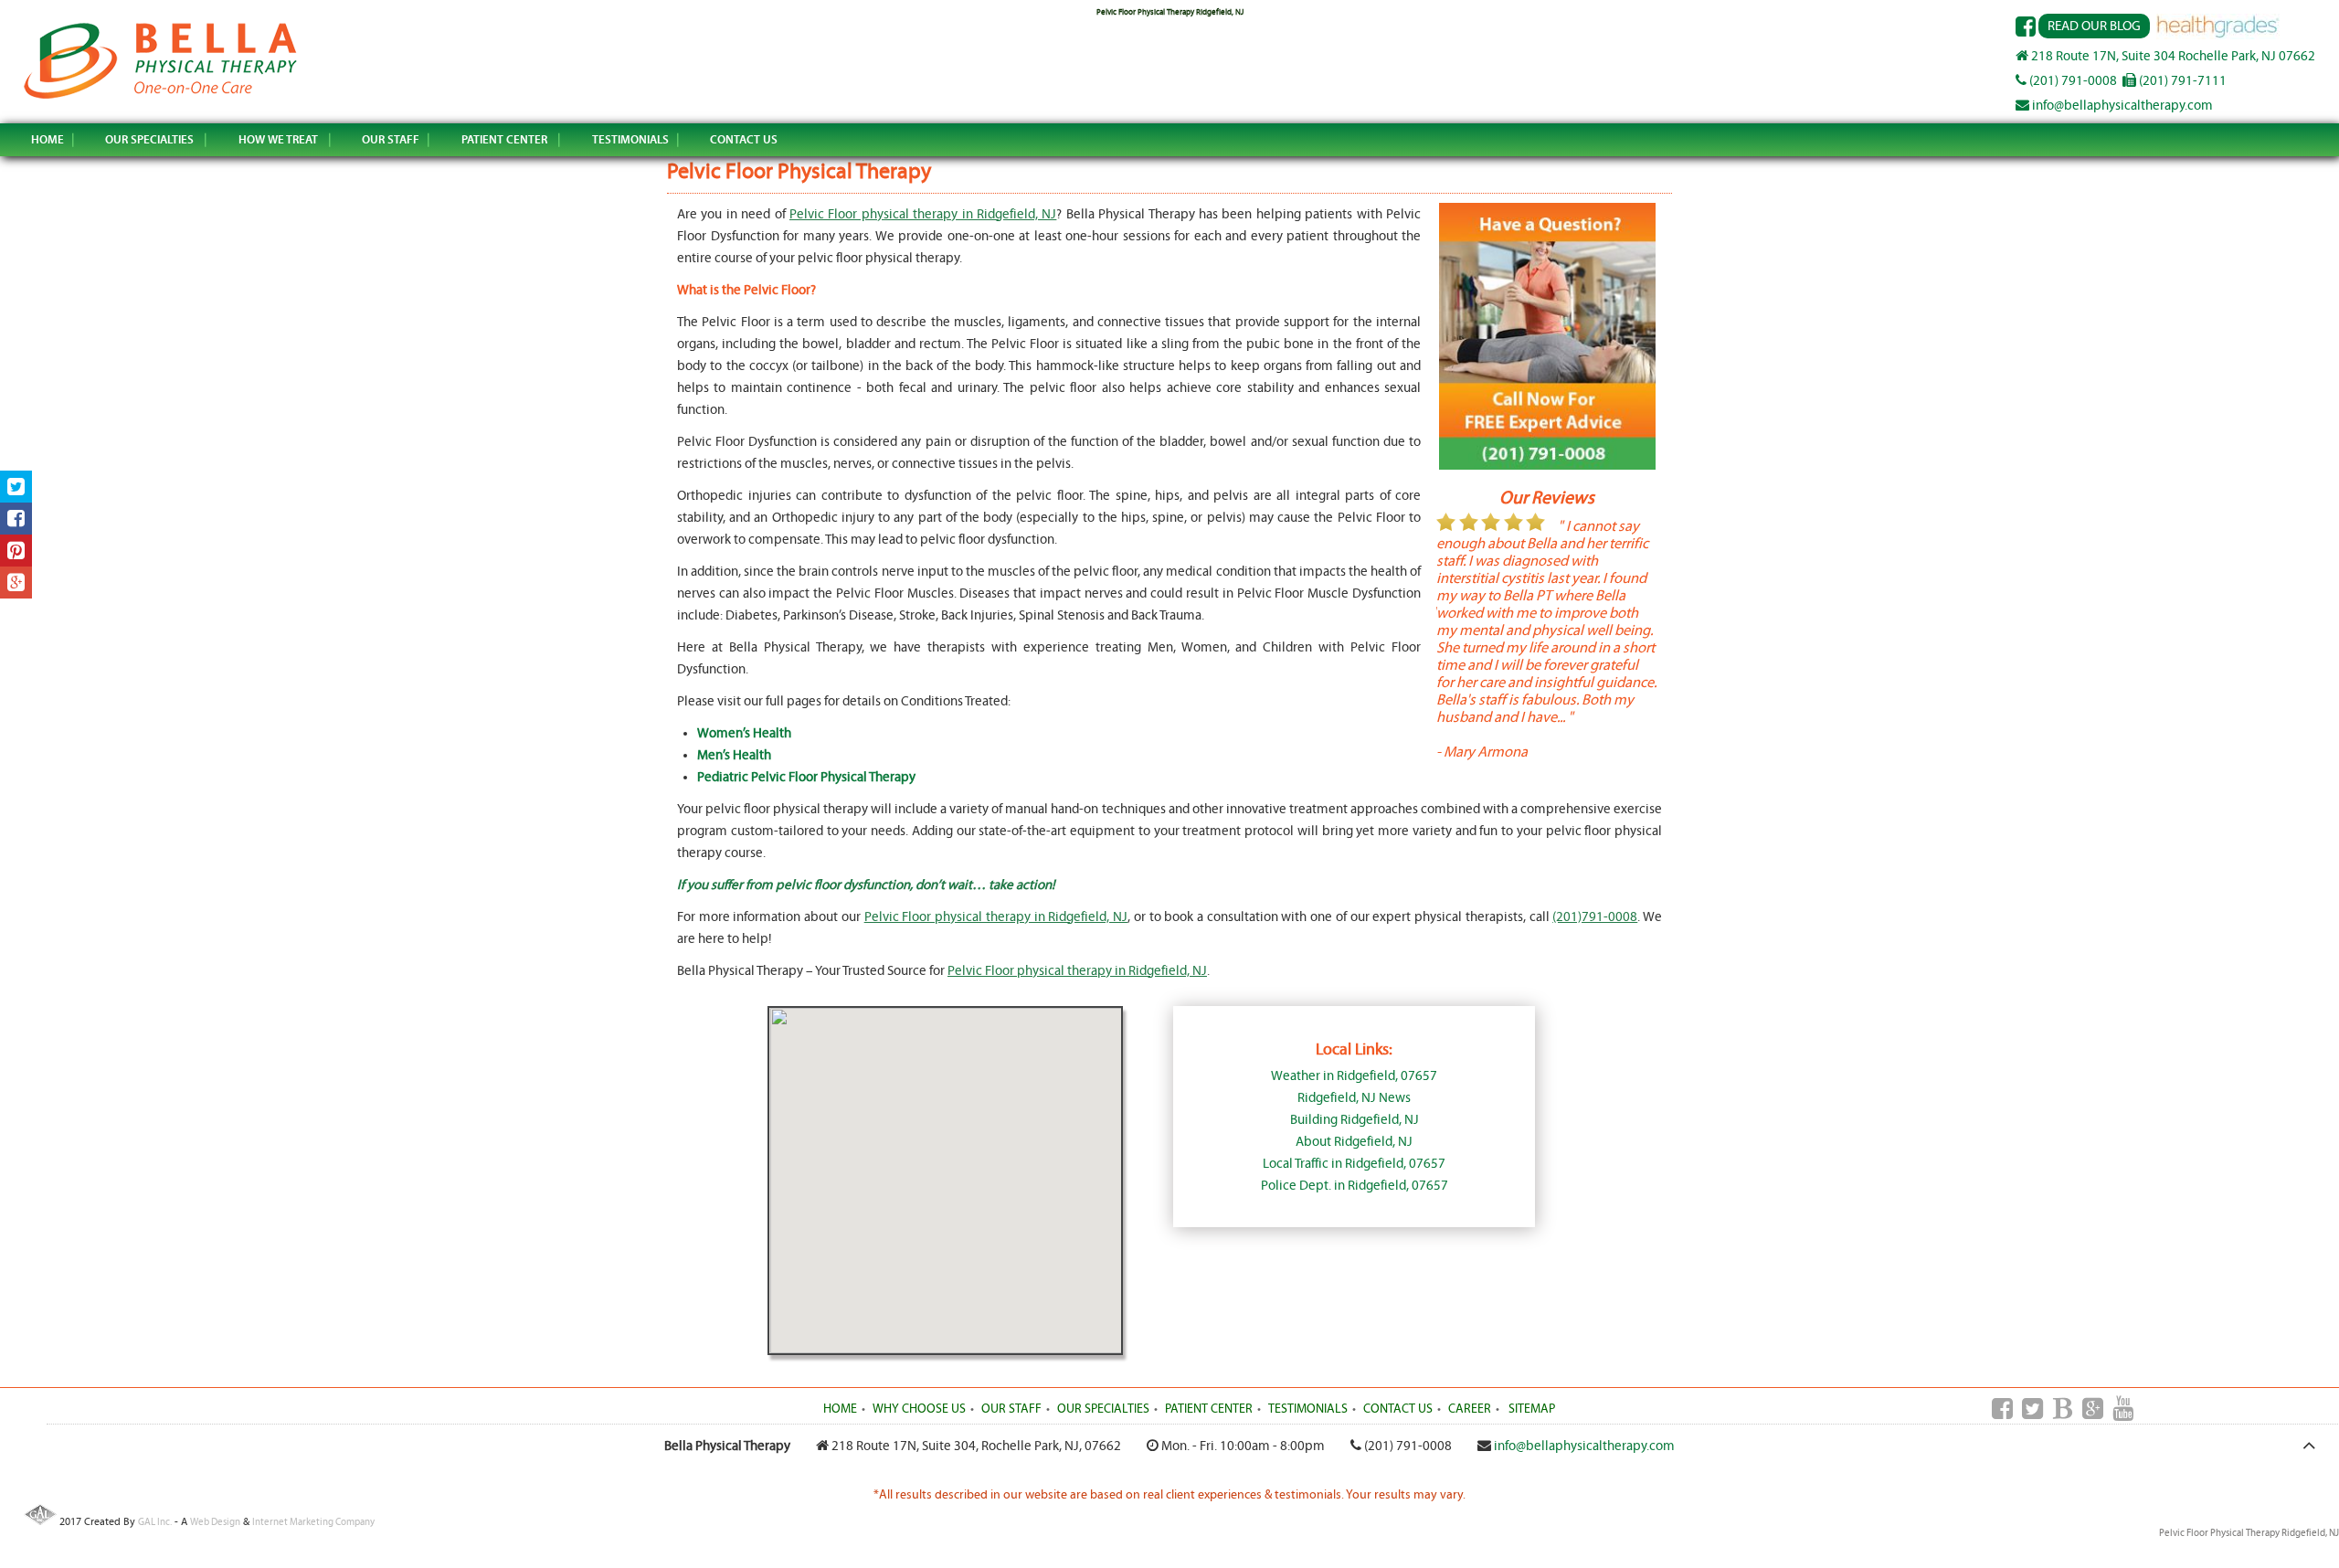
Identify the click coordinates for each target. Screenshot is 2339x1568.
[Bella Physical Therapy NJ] (161, 98)
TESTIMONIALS (630, 139)
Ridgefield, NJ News (1354, 1098)
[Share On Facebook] (16, 519)
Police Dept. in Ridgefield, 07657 (1355, 1186)
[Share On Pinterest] (16, 551)
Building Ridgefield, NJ (1355, 1120)
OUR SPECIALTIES (149, 139)
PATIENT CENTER (504, 139)
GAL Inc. (155, 1522)
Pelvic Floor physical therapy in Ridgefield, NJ (923, 214)
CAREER (1470, 1409)
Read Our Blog (2094, 26)
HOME (48, 139)
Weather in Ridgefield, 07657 (1354, 1076)
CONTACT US (744, 139)
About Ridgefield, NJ (1354, 1142)
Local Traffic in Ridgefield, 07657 (1354, 1164)
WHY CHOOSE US (919, 1409)
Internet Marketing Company (313, 1522)
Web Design (215, 1522)
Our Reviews (1547, 498)
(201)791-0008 (1595, 917)
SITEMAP (1532, 1409)
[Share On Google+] (16, 583)
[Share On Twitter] (16, 487)
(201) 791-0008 (2072, 81)
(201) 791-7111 (2181, 81)
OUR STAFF (391, 139)
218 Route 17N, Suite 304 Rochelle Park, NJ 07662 (2172, 56)
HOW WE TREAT (278, 139)
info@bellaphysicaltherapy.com (2121, 106)
